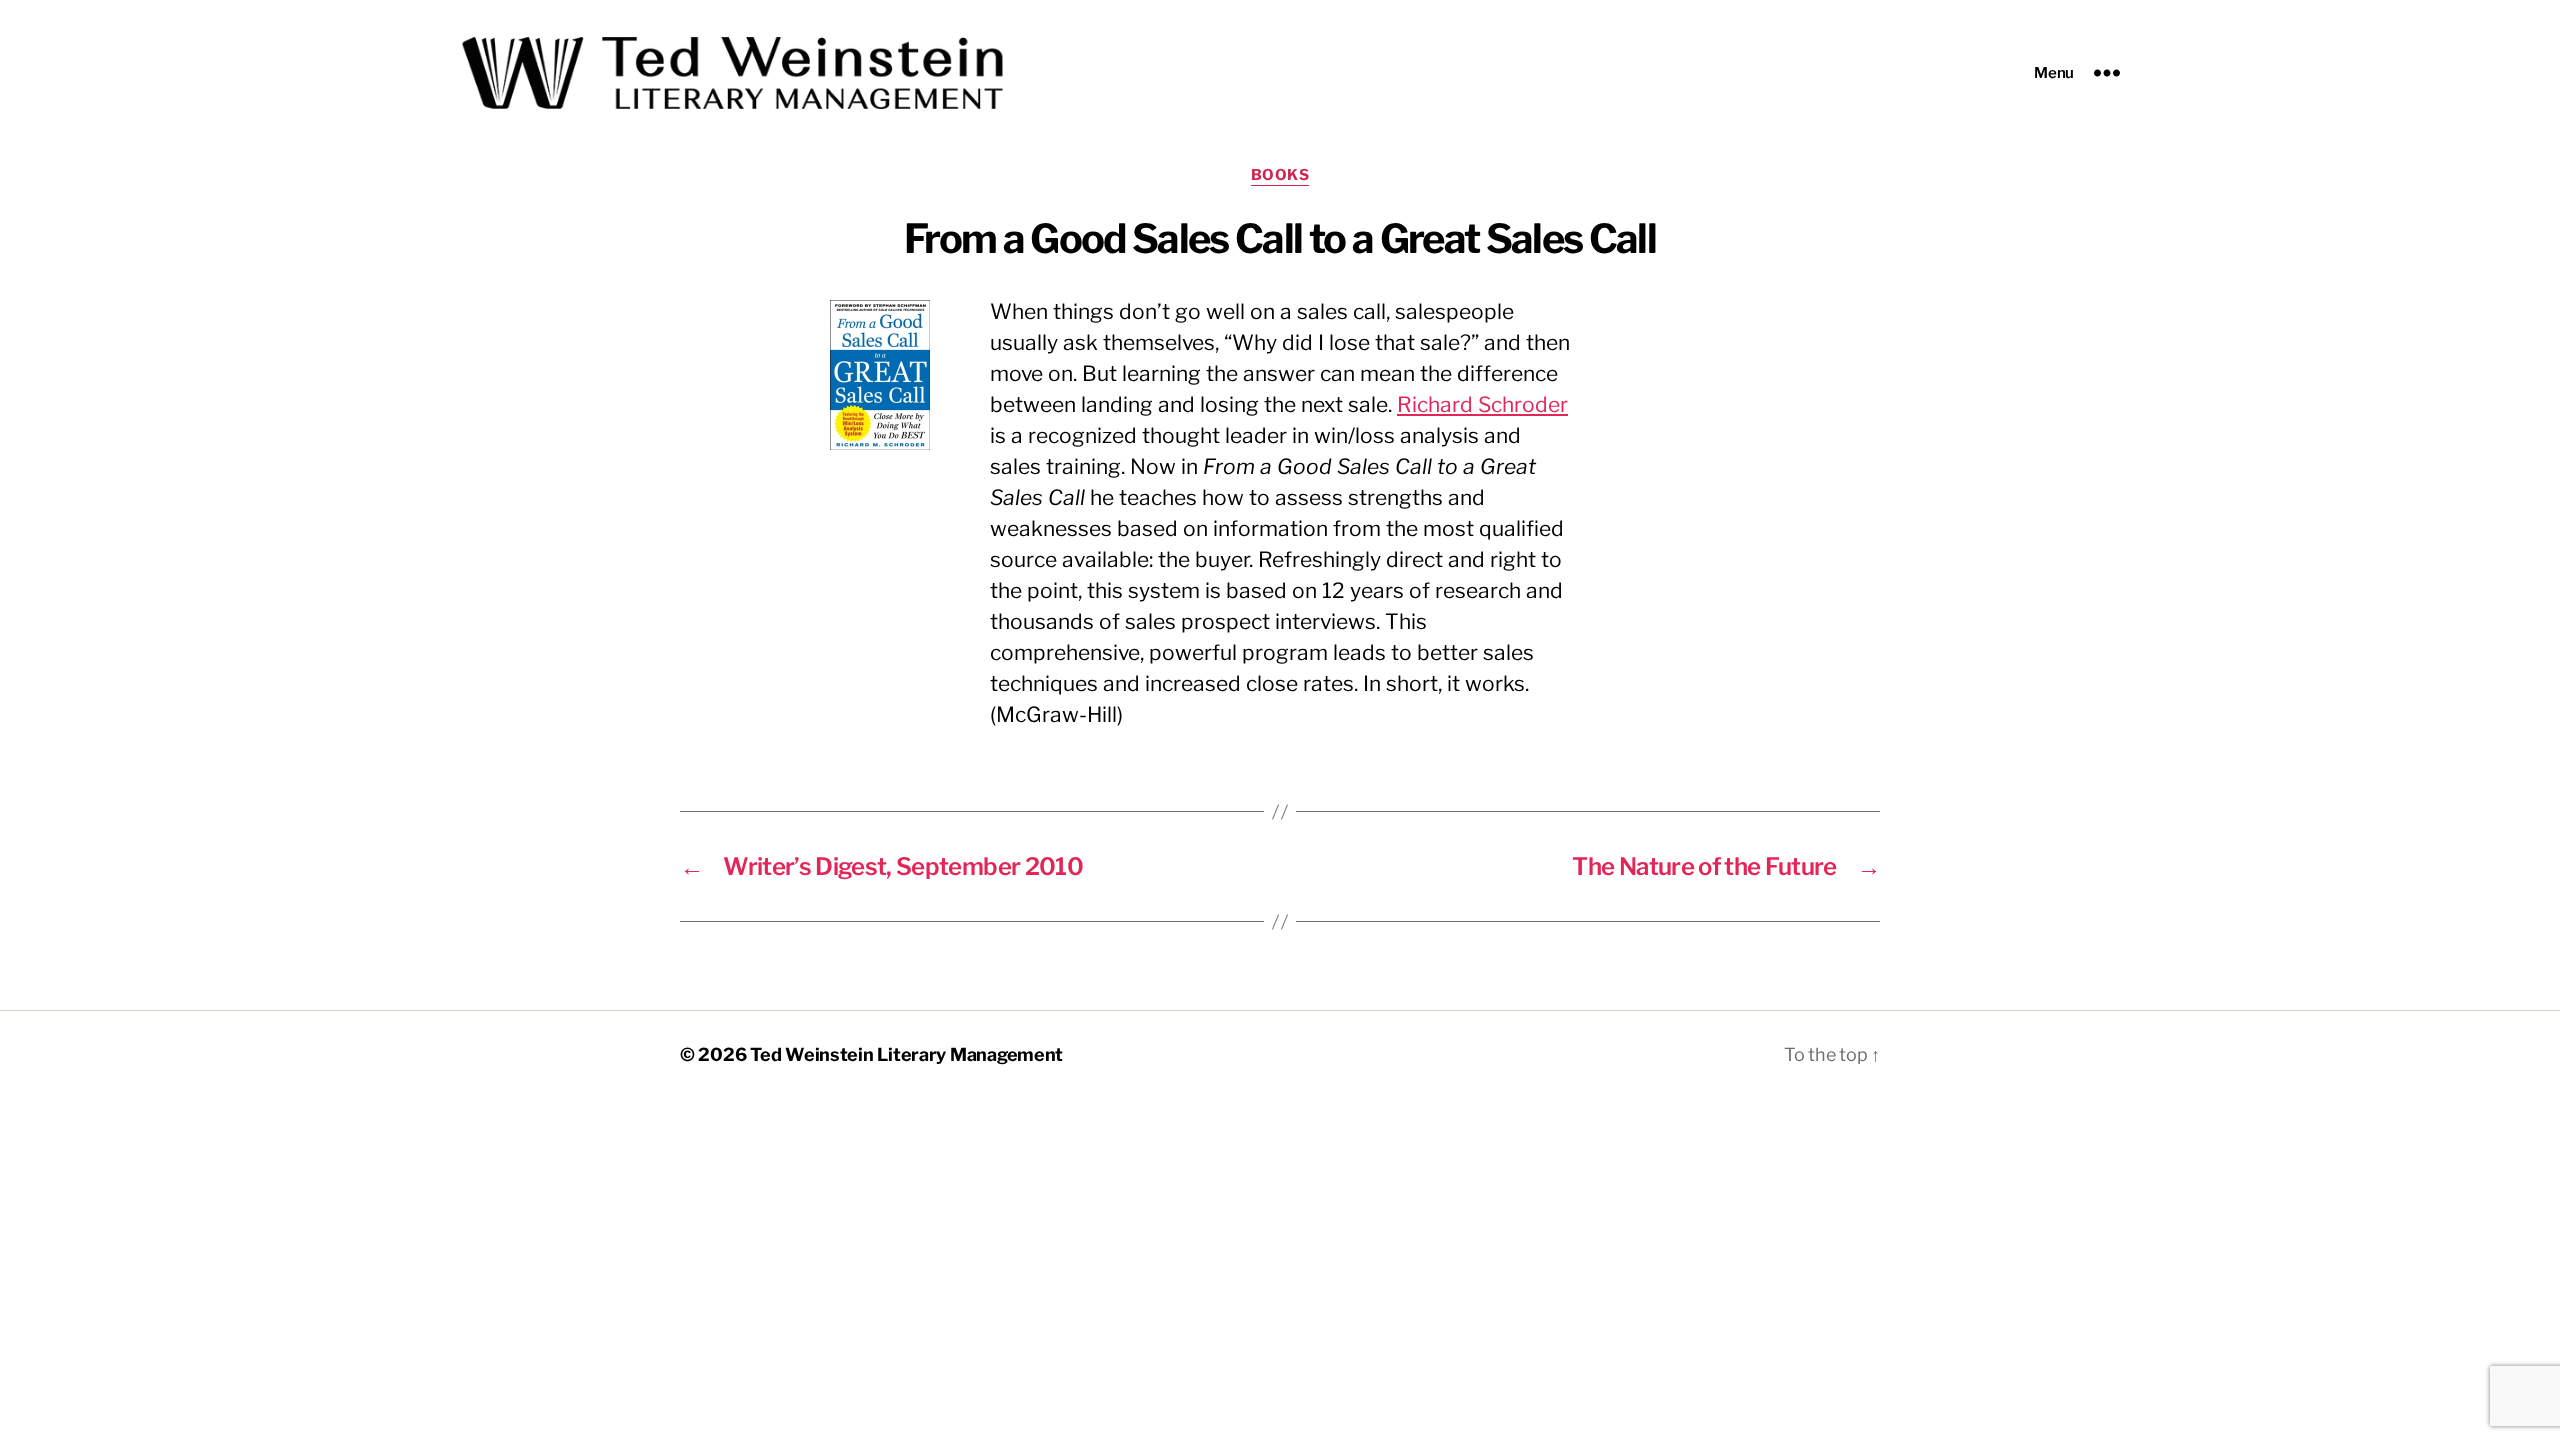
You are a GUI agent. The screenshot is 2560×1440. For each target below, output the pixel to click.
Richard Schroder (1482, 404)
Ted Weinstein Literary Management (906, 1054)
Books (1280, 175)
